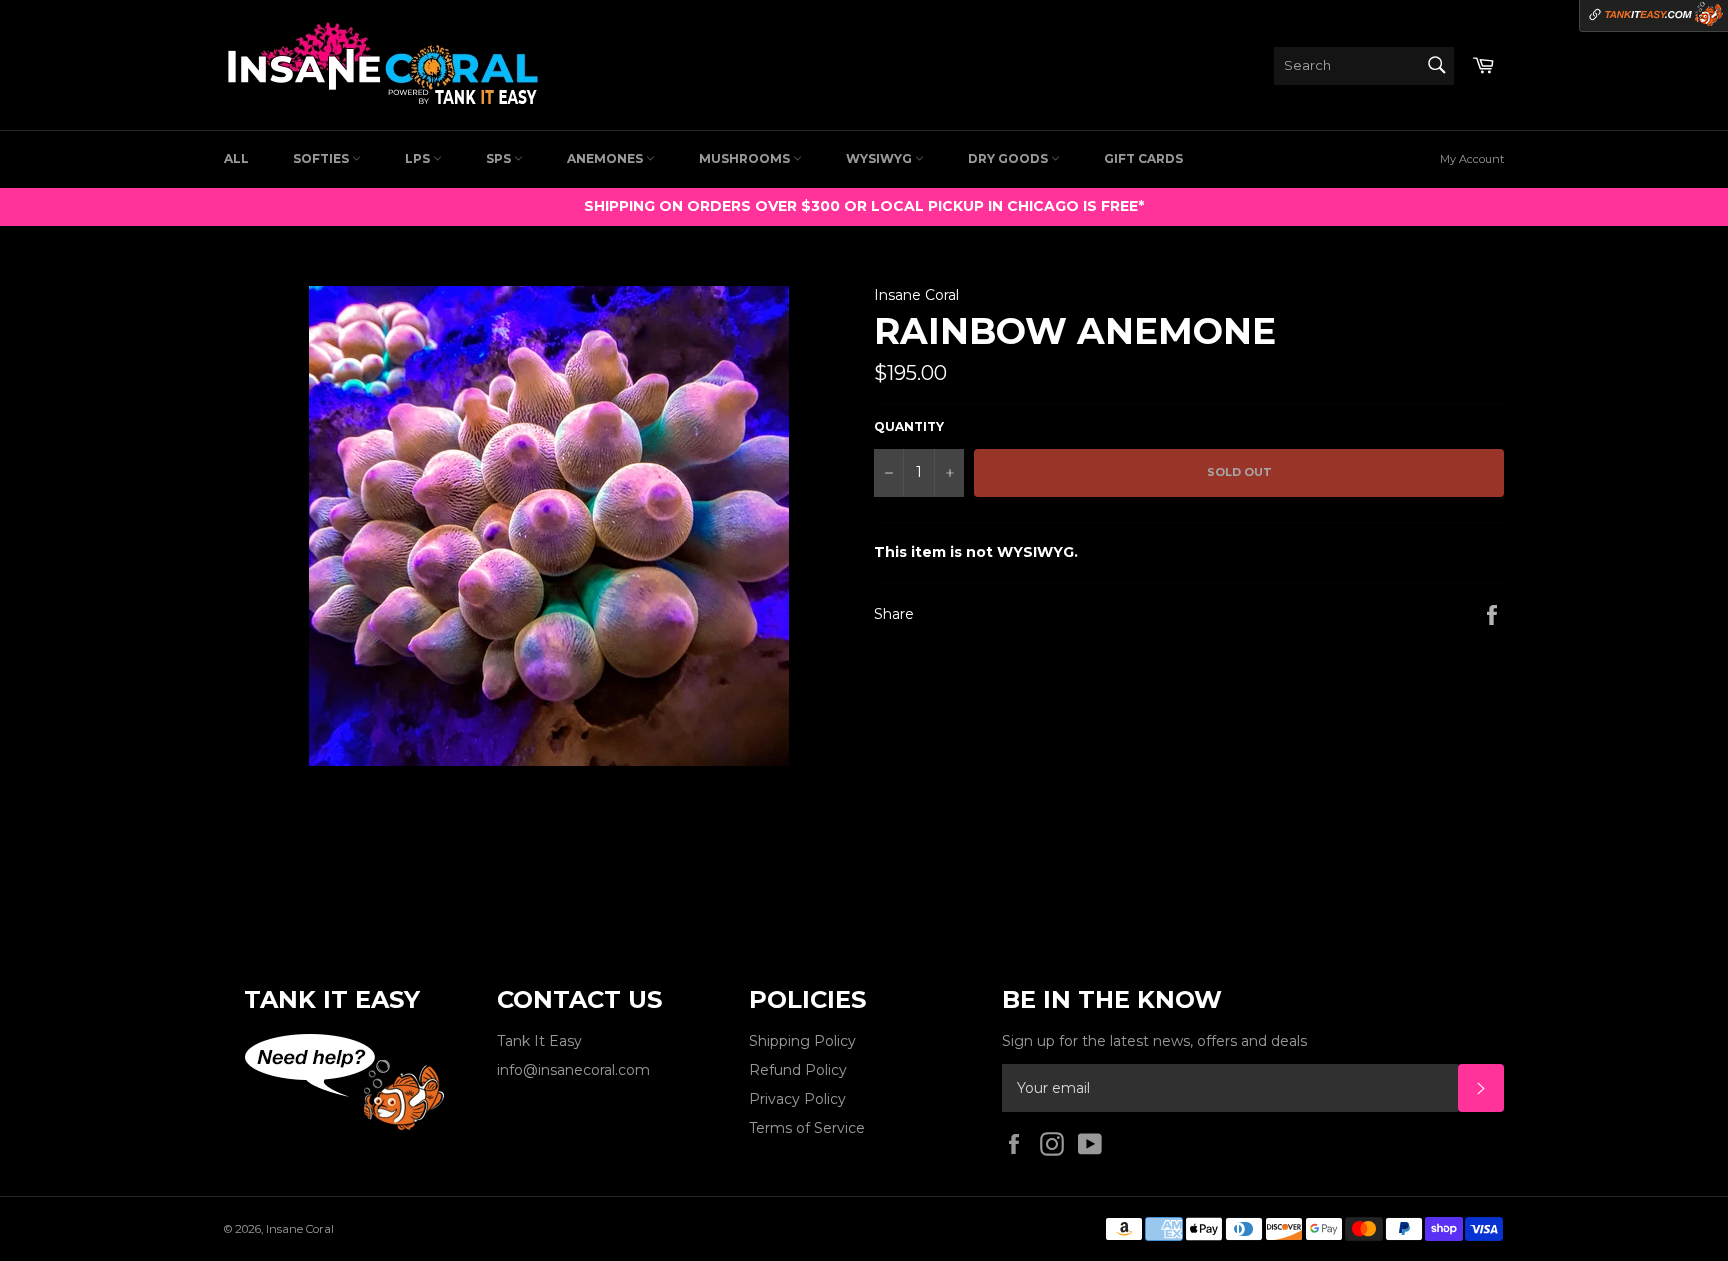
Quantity (909, 426)
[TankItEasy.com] (1654, 16)
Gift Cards (1143, 158)
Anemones (606, 158)
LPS (419, 158)
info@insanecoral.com (573, 1070)
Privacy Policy (797, 1099)
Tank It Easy (539, 1041)
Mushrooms (746, 158)
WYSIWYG (880, 158)
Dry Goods (1009, 158)
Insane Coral (300, 1229)
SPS (500, 158)
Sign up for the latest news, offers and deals (1154, 1041)
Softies (322, 158)
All (236, 158)
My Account (1472, 159)
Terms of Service (807, 1128)
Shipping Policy (802, 1041)
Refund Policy (798, 1070)
